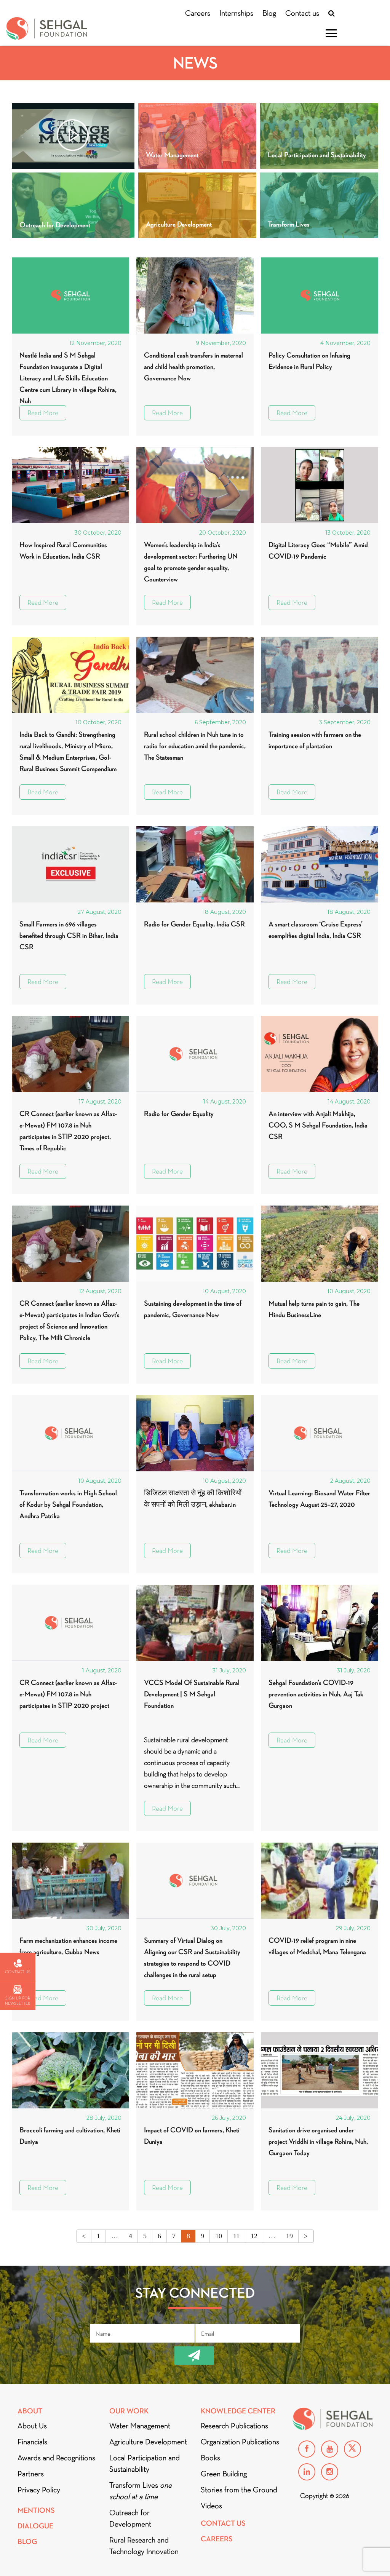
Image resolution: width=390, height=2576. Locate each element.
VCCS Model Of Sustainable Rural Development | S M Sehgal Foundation (192, 1694)
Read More (43, 413)
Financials (32, 2442)
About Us (32, 2426)
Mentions (36, 2510)
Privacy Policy (39, 2490)
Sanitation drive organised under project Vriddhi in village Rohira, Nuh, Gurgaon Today (318, 2141)
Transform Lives (141, 2491)
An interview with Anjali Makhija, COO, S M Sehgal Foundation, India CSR (318, 1125)
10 (219, 2236)
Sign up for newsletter (18, 2001)
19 (289, 2236)
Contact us (302, 13)
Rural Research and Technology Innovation (144, 2546)
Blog (269, 13)
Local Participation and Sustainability (145, 2463)
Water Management (140, 2426)
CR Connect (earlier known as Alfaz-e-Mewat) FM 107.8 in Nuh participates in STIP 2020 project (68, 1694)
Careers (198, 13)
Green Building (224, 2474)
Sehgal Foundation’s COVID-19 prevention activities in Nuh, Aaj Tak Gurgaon (316, 1694)
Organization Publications (240, 2442)
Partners (31, 2474)
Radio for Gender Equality (179, 1114)
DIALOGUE (35, 2526)
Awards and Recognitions (56, 2458)
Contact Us (223, 2523)
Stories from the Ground (239, 2490)
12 (254, 2236)
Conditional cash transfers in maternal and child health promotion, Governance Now (193, 367)
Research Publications (234, 2426)
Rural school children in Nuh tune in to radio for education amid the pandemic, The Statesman (195, 746)
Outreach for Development (130, 2518)
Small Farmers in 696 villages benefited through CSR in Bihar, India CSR (69, 935)
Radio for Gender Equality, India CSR (194, 924)
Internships (236, 13)
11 (236, 2236)
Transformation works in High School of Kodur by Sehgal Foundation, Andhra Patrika (68, 1504)
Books (210, 2458)
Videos (211, 2506)
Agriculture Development (148, 2442)
